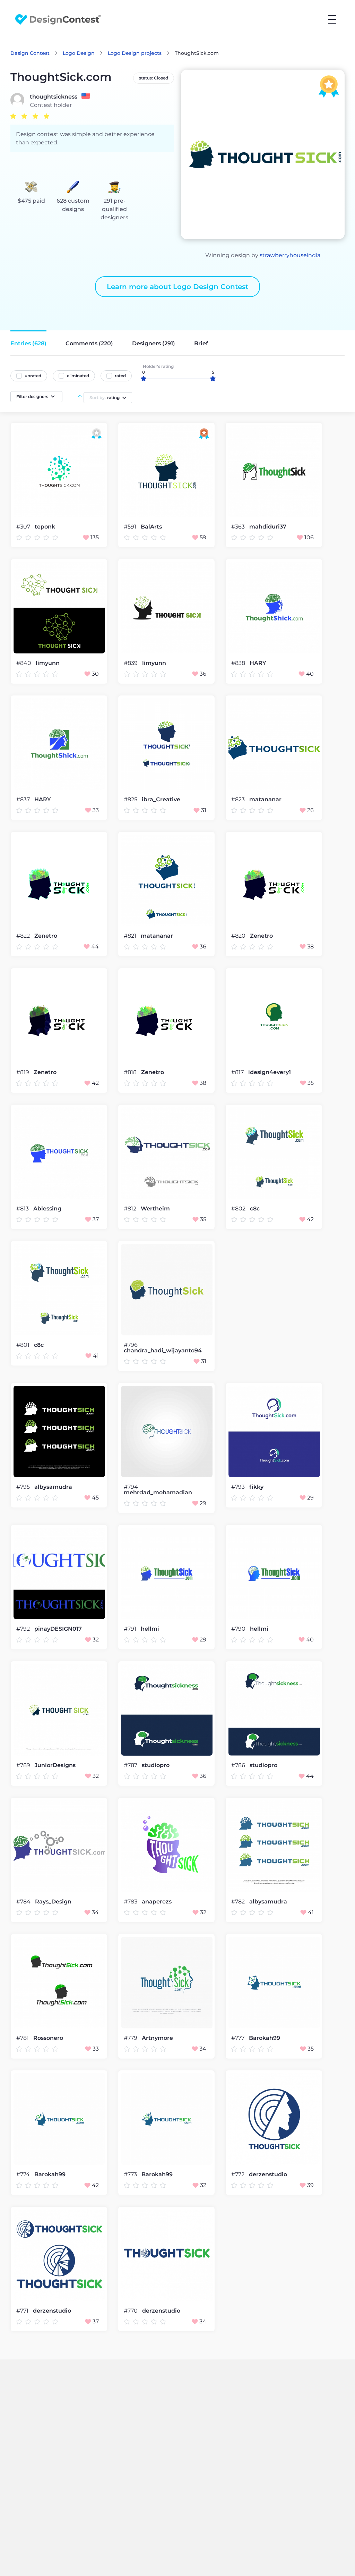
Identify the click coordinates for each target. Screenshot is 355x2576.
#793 (239, 1487)
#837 (24, 799)
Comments (89, 343)
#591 (131, 527)
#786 (239, 1765)
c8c (255, 1209)
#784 (24, 1902)
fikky (256, 1487)
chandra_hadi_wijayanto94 (163, 1351)
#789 (24, 1765)
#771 (23, 2311)
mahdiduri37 (268, 527)
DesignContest (58, 20)
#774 (24, 2174)
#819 (23, 1072)
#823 (239, 799)
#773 (131, 2174)
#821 (131, 936)
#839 (131, 663)
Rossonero (48, 2038)
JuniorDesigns (55, 1765)
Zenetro (46, 936)
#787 (131, 1765)
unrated (33, 376)
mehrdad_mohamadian (158, 1493)
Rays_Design (53, 1902)
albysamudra (53, 1487)
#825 (131, 799)
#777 (239, 2038)
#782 (239, 1902)
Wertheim (155, 1209)
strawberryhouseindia (290, 255)
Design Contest (30, 53)
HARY (258, 663)
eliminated (78, 376)
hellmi (150, 1629)
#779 (131, 2038)
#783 (131, 1902)
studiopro (156, 1765)
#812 (131, 1209)
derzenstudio (268, 2174)
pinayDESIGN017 (58, 1629)
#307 (24, 527)
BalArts (151, 527)
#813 (23, 1209)
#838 (239, 663)
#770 (131, 2311)
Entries (28, 343)
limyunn (48, 663)
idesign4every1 (270, 1072)
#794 (131, 1487)
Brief (201, 343)
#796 (131, 1345)
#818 (131, 1072)
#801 (24, 1345)
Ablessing (47, 1209)
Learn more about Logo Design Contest (177, 287)
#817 (238, 1072)
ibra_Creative (161, 800)
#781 (23, 2038)
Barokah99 (265, 2038)
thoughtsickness (54, 97)
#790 (239, 1629)
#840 (24, 663)
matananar (265, 800)
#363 (239, 527)
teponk (45, 527)
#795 (24, 1487)
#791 (131, 1629)
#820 (239, 936)
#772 (239, 2174)
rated (120, 376)
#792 (24, 1629)
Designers (154, 343)
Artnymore (157, 2038)
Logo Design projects (135, 53)
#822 (24, 936)
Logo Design (79, 53)
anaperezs (157, 1902)
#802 (239, 1209)
